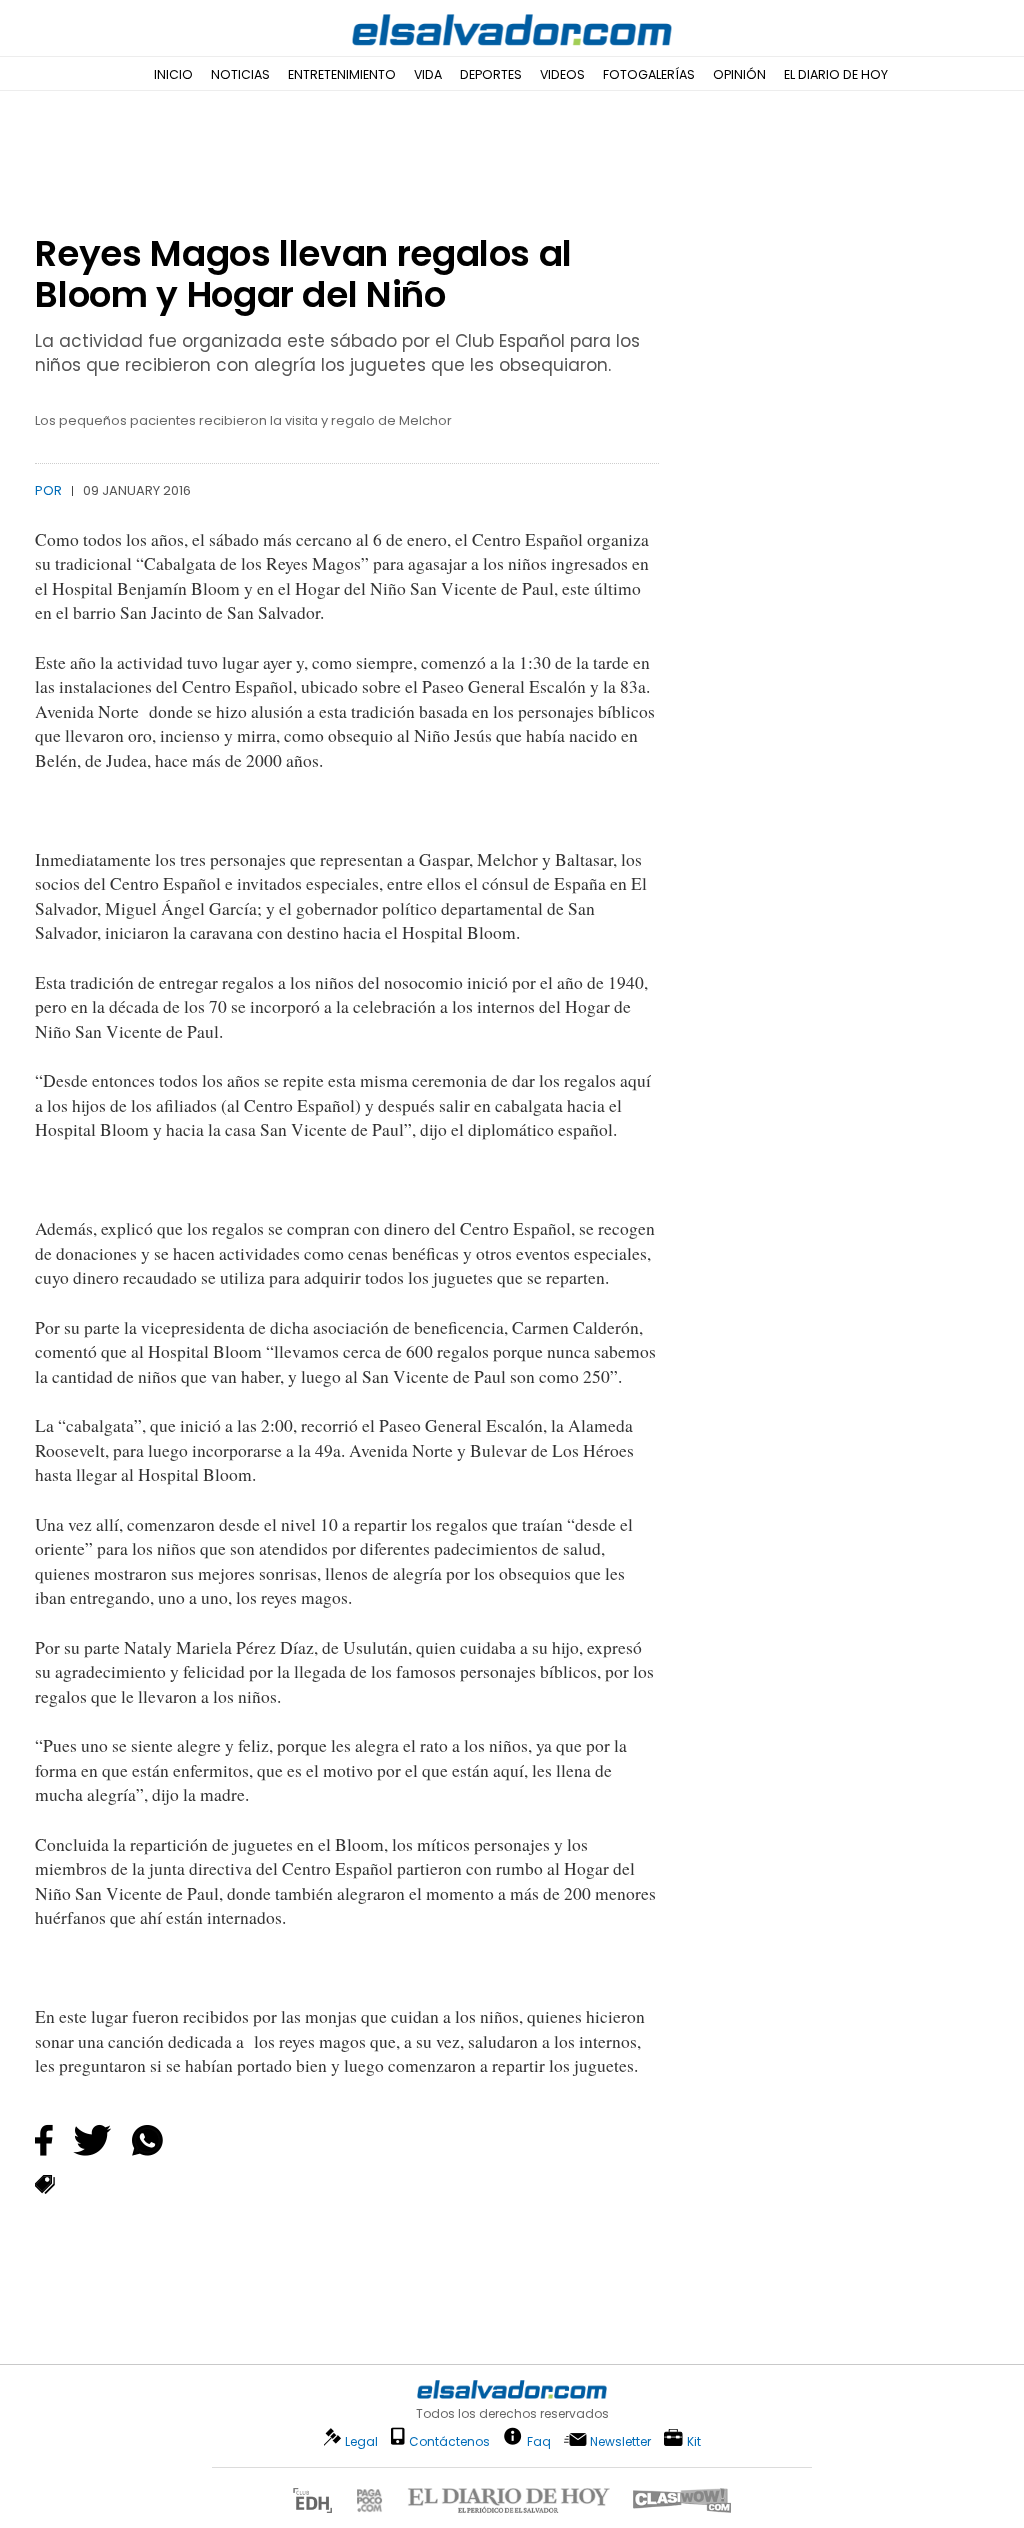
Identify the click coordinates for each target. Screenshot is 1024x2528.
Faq (539, 2440)
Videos (562, 74)
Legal (361, 2441)
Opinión (739, 74)
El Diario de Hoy (836, 74)
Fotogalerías (649, 74)
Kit (694, 2440)
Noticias (240, 74)
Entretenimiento (342, 74)
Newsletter (620, 2441)
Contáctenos (449, 2441)
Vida (428, 74)
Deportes (491, 74)
